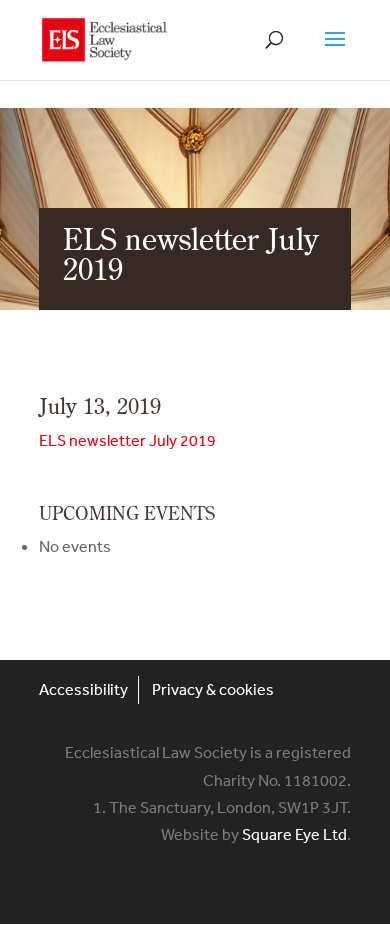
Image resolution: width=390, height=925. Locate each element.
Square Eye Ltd (294, 834)
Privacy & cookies (213, 689)
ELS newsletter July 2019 (127, 440)
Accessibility (83, 689)
